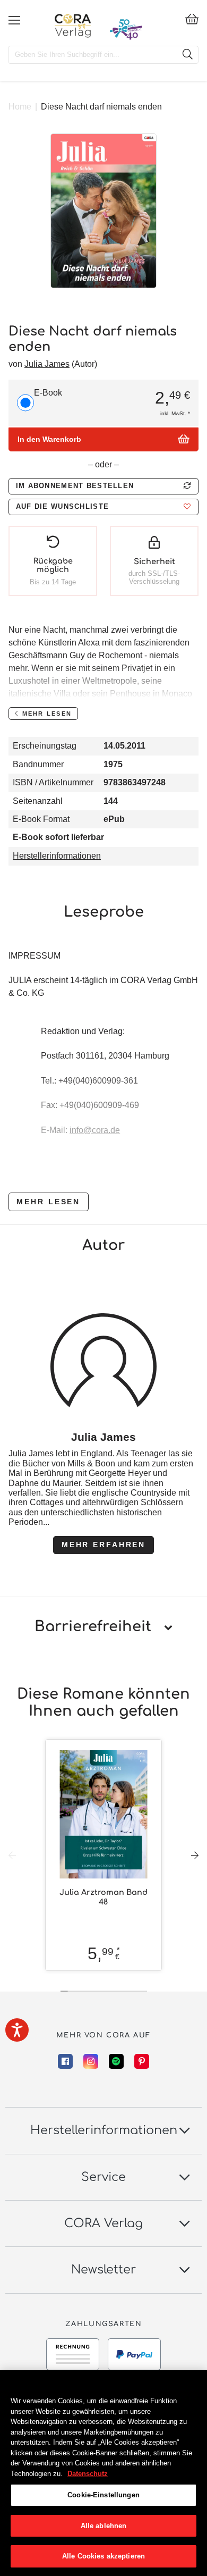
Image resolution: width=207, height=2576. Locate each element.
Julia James (47, 364)
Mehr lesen (48, 1202)
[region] (103, 2473)
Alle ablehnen (104, 2526)
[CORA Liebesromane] (73, 26)
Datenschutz (88, 2474)
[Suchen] (187, 55)
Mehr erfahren (103, 1545)
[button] (103, 507)
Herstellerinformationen (57, 856)
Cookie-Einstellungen (103, 2495)
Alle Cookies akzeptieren (103, 2556)
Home (20, 107)
